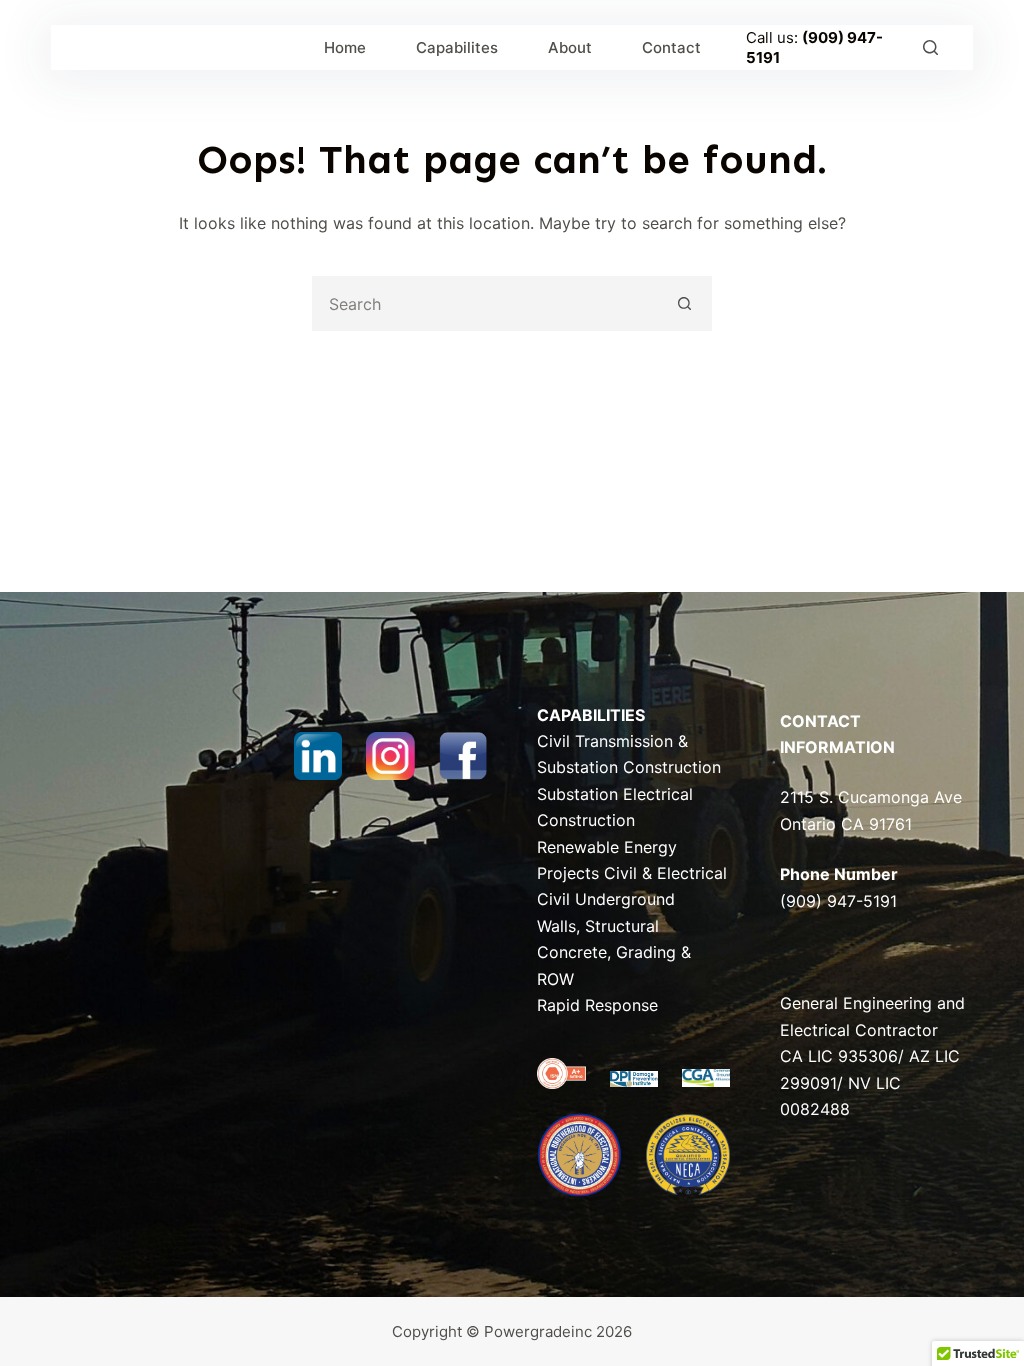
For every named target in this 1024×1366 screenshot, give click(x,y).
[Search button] (684, 303)
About (570, 47)
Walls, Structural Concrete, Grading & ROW (614, 952)
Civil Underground (606, 899)
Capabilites (457, 47)
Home (345, 47)
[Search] (930, 47)
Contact (671, 47)
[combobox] (486, 303)
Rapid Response (597, 1005)
